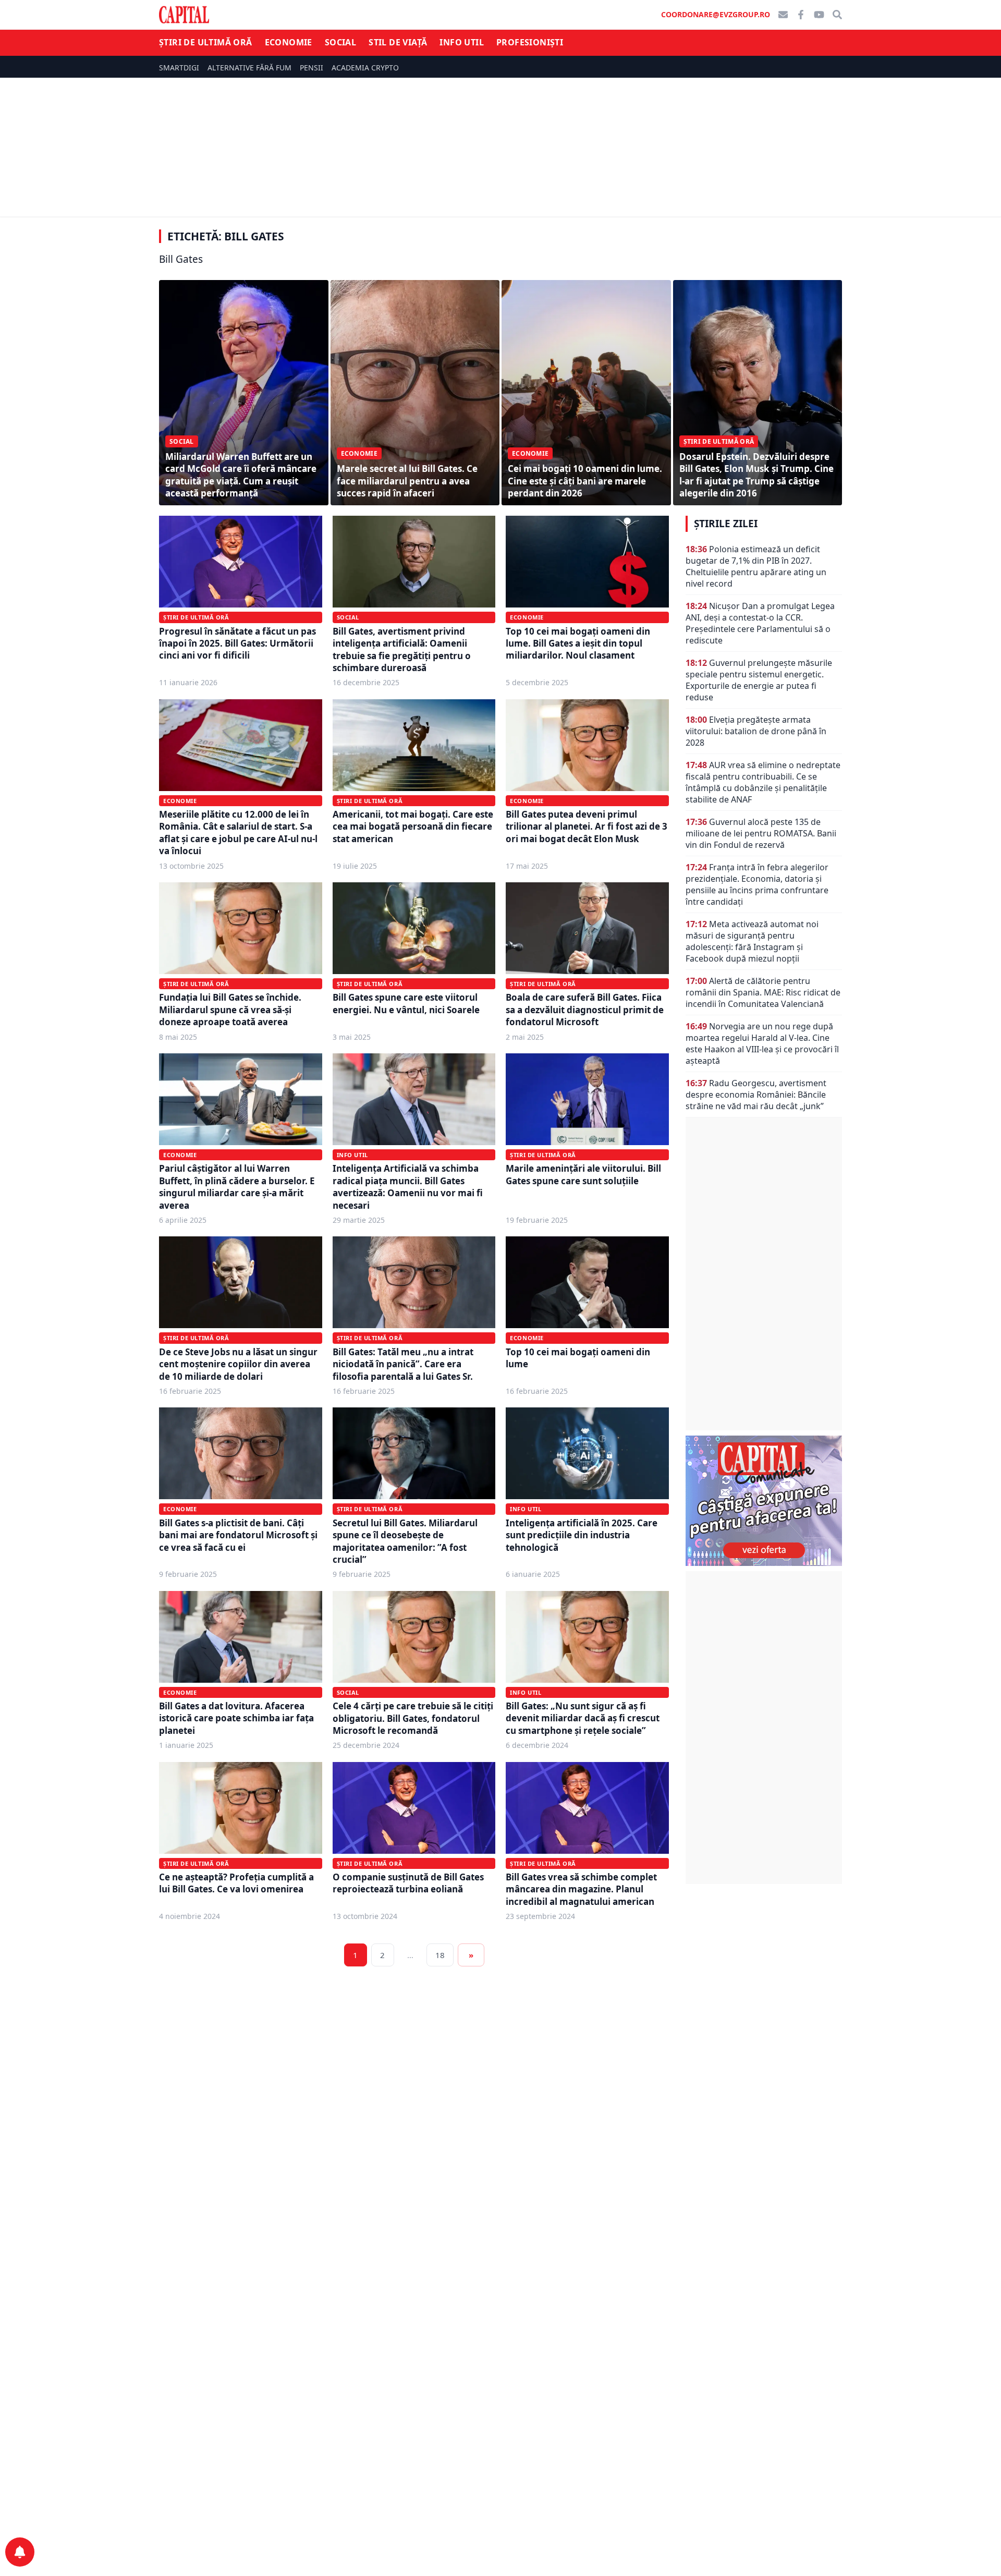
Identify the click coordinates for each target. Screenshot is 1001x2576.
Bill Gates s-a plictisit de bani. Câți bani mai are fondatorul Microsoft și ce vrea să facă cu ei (238, 1535)
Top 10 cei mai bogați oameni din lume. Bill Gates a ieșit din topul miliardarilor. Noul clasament (578, 643)
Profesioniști (530, 42)
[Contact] (783, 15)
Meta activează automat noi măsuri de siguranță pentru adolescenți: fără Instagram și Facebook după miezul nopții (752, 941)
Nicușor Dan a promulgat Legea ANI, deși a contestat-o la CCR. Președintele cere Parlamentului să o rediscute (760, 623)
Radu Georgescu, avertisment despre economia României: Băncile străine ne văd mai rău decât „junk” (756, 1095)
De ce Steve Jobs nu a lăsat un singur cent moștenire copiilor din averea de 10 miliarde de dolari (238, 1364)
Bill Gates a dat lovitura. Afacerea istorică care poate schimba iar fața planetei (236, 1718)
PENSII (312, 68)
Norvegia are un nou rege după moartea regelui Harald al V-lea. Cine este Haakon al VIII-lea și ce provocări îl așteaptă (762, 1043)
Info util (462, 42)
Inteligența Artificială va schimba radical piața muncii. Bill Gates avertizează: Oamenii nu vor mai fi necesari (408, 1187)
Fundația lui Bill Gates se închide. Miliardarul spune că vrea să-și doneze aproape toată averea (230, 1010)
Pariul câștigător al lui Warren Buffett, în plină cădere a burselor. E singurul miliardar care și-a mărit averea (237, 1187)
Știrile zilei (726, 524)
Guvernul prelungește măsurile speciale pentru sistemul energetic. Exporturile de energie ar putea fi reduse (759, 680)
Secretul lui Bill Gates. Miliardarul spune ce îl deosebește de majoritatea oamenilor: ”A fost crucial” (405, 1541)
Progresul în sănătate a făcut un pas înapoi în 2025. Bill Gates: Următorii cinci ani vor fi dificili (237, 643)
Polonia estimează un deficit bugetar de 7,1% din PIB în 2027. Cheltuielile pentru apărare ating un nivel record (756, 566)
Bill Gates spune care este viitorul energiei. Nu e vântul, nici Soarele (406, 1003)
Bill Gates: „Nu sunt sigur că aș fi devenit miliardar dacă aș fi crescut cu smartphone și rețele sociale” (583, 1718)
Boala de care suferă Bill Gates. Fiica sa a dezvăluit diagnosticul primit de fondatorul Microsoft (585, 1010)
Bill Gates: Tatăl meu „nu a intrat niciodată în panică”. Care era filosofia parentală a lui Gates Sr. (403, 1364)
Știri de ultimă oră (206, 42)
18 (440, 1955)
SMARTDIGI (179, 68)
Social (340, 42)
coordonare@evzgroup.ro (716, 14)
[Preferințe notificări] (20, 2552)
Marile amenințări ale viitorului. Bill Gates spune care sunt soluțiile (583, 1174)
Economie (289, 42)
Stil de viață (398, 42)
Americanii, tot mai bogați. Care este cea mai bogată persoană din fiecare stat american (413, 827)
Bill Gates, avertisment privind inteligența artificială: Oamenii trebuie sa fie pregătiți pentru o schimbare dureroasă (402, 649)
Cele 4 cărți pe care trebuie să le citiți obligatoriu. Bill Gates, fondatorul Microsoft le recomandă (413, 1718)
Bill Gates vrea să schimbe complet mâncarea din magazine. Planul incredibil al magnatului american (581, 1889)
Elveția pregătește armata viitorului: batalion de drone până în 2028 (756, 731)
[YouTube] (819, 15)
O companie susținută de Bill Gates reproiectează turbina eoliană (408, 1883)
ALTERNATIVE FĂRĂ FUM (249, 68)
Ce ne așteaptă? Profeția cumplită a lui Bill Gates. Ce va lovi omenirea (236, 1883)
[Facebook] (801, 15)
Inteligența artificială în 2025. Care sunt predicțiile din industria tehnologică (582, 1535)
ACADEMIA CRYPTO (365, 68)
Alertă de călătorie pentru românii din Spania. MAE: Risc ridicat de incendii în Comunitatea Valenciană (763, 992)
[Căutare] (837, 15)
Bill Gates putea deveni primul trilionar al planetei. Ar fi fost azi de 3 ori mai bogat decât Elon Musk (587, 827)
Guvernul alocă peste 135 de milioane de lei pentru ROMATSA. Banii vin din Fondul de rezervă (761, 833)
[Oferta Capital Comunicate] (764, 1501)
